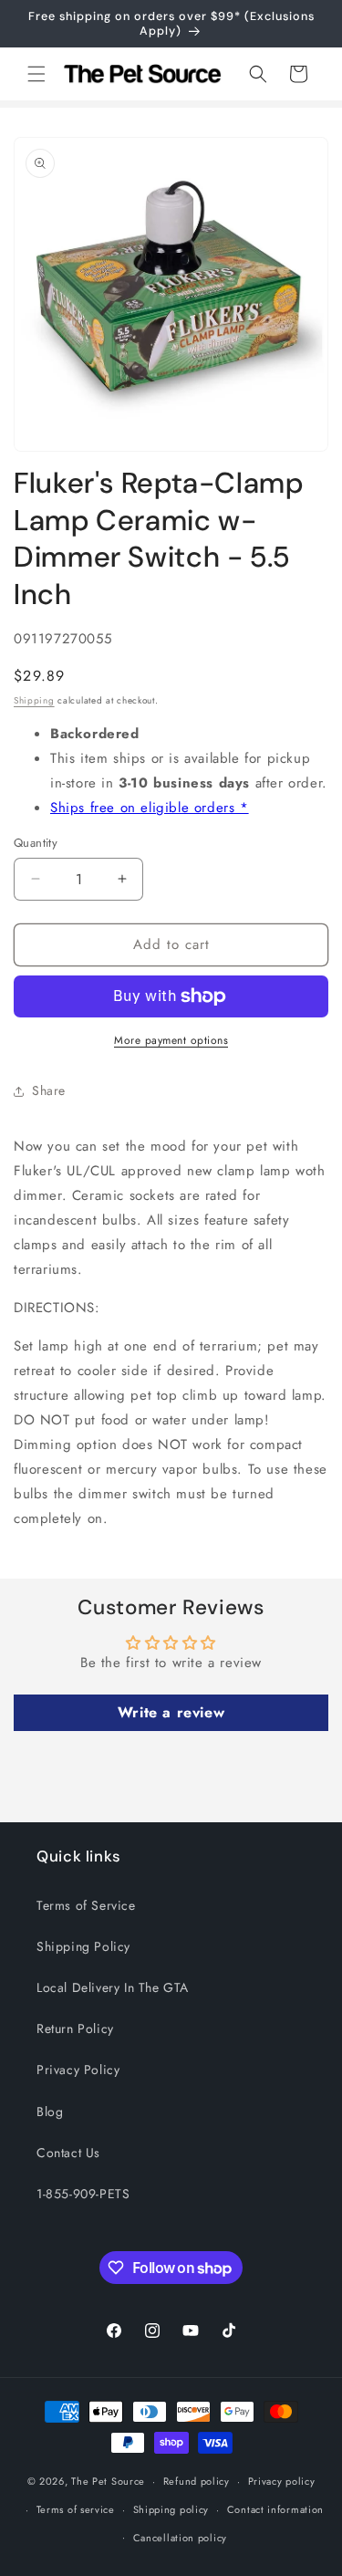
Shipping (34, 700)
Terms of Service (86, 1905)
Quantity (36, 843)
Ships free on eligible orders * (150, 808)
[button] (36, 74)
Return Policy (75, 2028)
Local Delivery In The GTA (113, 1987)
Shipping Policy (83, 1946)
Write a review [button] (171, 1712)
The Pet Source (108, 2481)
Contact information (275, 2509)
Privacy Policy (78, 2070)
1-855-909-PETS (83, 2194)
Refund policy (197, 2481)
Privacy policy (282, 2481)
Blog (50, 2112)
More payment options (171, 1040)
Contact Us (68, 2153)
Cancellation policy (180, 2538)
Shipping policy (171, 2509)
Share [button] (49, 1090)
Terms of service (76, 2509)
